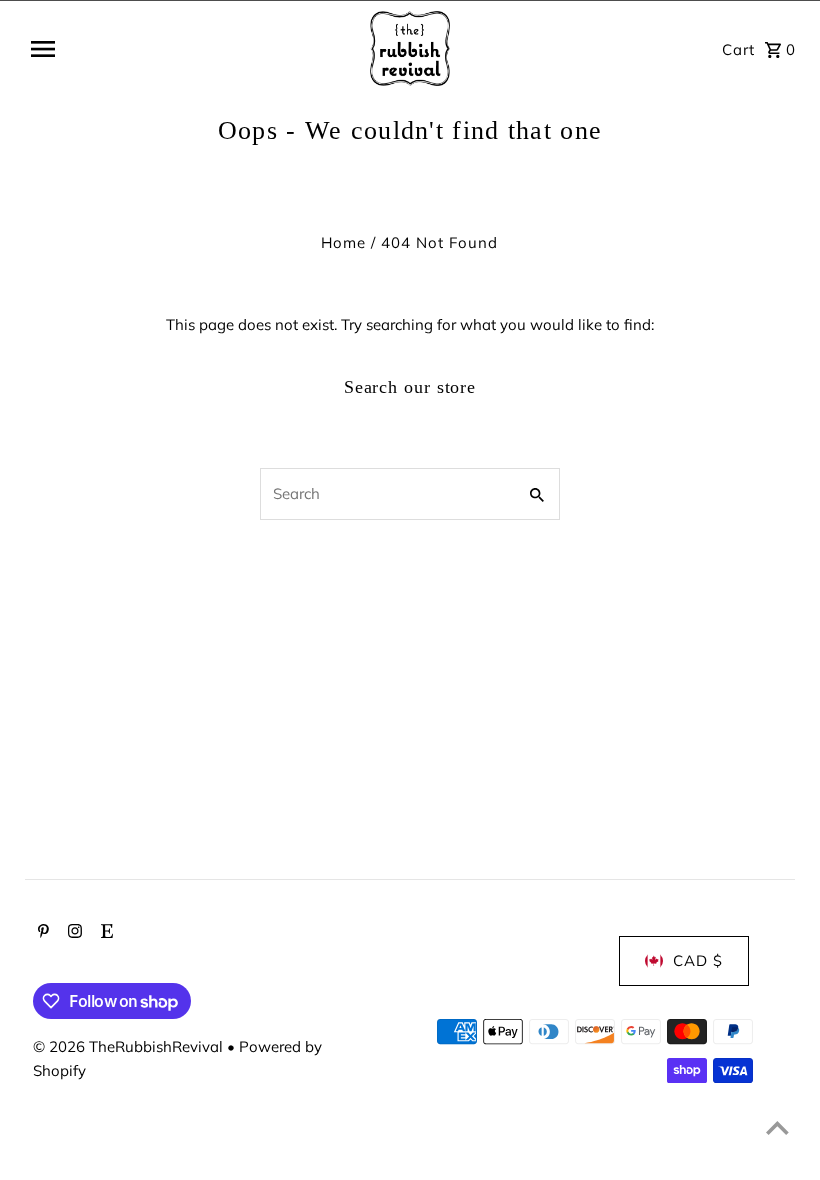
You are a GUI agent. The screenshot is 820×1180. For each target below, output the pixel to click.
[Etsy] (104, 933)
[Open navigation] (175, 49)
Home (343, 242)
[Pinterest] (41, 933)
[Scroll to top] (777, 1127)
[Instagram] (72, 933)
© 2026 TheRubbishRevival (130, 1046)
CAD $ (698, 960)
